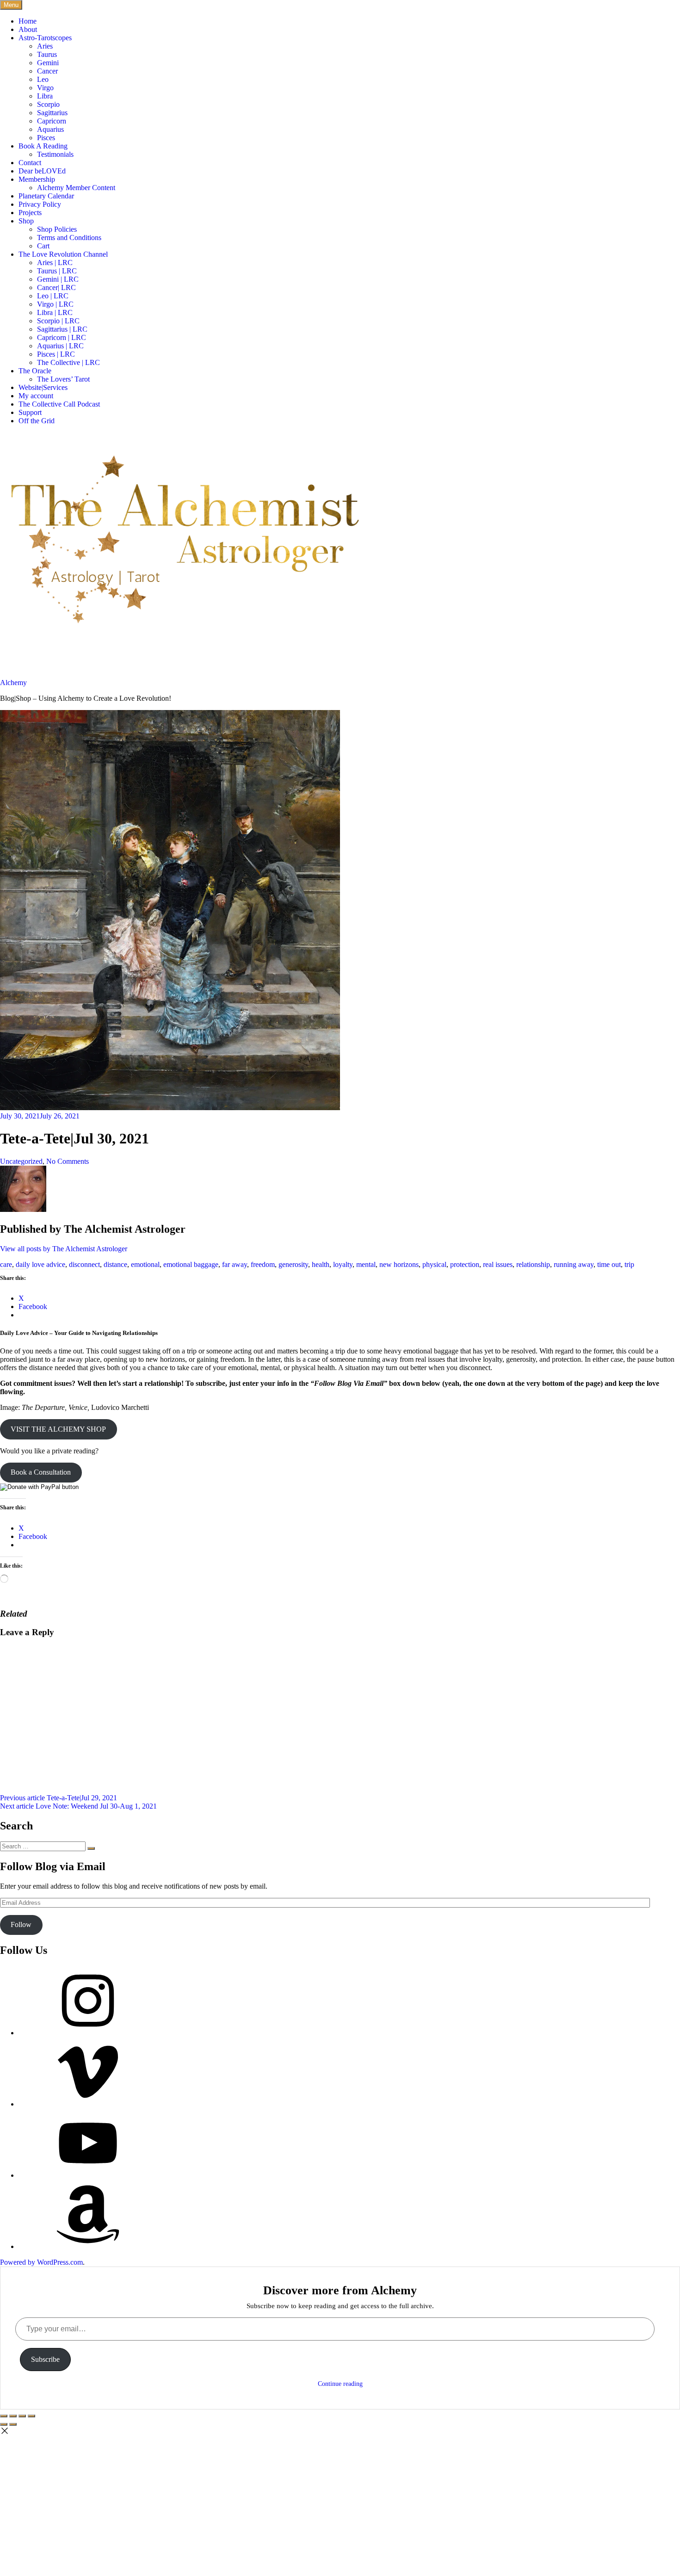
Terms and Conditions (69, 238)
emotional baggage (191, 1264)
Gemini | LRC (58, 279)
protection (465, 1264)
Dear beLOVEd (42, 171)
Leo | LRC (53, 296)
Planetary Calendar (46, 196)
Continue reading (340, 2384)
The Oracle (35, 371)
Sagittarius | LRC (62, 329)
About (28, 29)
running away (574, 1264)
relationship (533, 1264)
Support (30, 412)
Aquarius (50, 129)
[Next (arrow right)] (13, 2424)
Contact (30, 163)
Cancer (47, 71)
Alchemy (13, 683)
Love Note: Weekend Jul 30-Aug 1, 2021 (78, 1806)
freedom (263, 1264)
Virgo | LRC (55, 304)
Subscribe (45, 2359)
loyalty (343, 1264)
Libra (45, 96)
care (6, 1264)
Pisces (46, 138)
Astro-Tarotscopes (45, 38)
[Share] (13, 2416)
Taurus (47, 54)
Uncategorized (21, 1161)
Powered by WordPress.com (41, 2262)
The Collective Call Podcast (59, 404)
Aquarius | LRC (60, 346)
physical (434, 1264)
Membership (37, 179)
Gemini (48, 63)
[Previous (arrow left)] (4, 2424)
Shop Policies (57, 229)
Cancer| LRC (56, 287)
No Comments (68, 1161)
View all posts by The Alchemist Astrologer (64, 1249)
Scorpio (48, 104)
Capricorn (52, 121)
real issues (498, 1264)
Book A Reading (43, 146)
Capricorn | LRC (62, 337)
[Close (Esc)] (4, 2416)
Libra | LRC (55, 312)
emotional (145, 1264)
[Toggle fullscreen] (22, 2416)
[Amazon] (88, 2246)
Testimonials (55, 154)
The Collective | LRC (68, 362)
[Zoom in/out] (31, 2416)
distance (115, 1264)
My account (36, 396)
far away (235, 1264)
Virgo (45, 88)
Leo (43, 79)
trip (629, 1264)
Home (28, 21)
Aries (45, 46)
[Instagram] (88, 2033)
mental (366, 1264)
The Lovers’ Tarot (63, 379)
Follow (21, 1924)
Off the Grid (37, 421)
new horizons (399, 1264)
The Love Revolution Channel (63, 254)
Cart (43, 246)
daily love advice (40, 1264)
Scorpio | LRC (58, 321)
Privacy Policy (40, 204)
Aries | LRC (55, 263)
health (321, 1264)
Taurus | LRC (57, 271)
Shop (26, 221)
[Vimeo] (88, 2104)
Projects (30, 213)
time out (609, 1264)
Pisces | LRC (56, 354)
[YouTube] (88, 2175)
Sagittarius (52, 113)
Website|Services (43, 387)
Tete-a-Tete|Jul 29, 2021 (59, 1798)
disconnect (84, 1264)
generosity (293, 1264)
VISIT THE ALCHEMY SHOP (58, 1429)
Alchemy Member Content (76, 188)
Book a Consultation (41, 1472)
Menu (11, 5)
